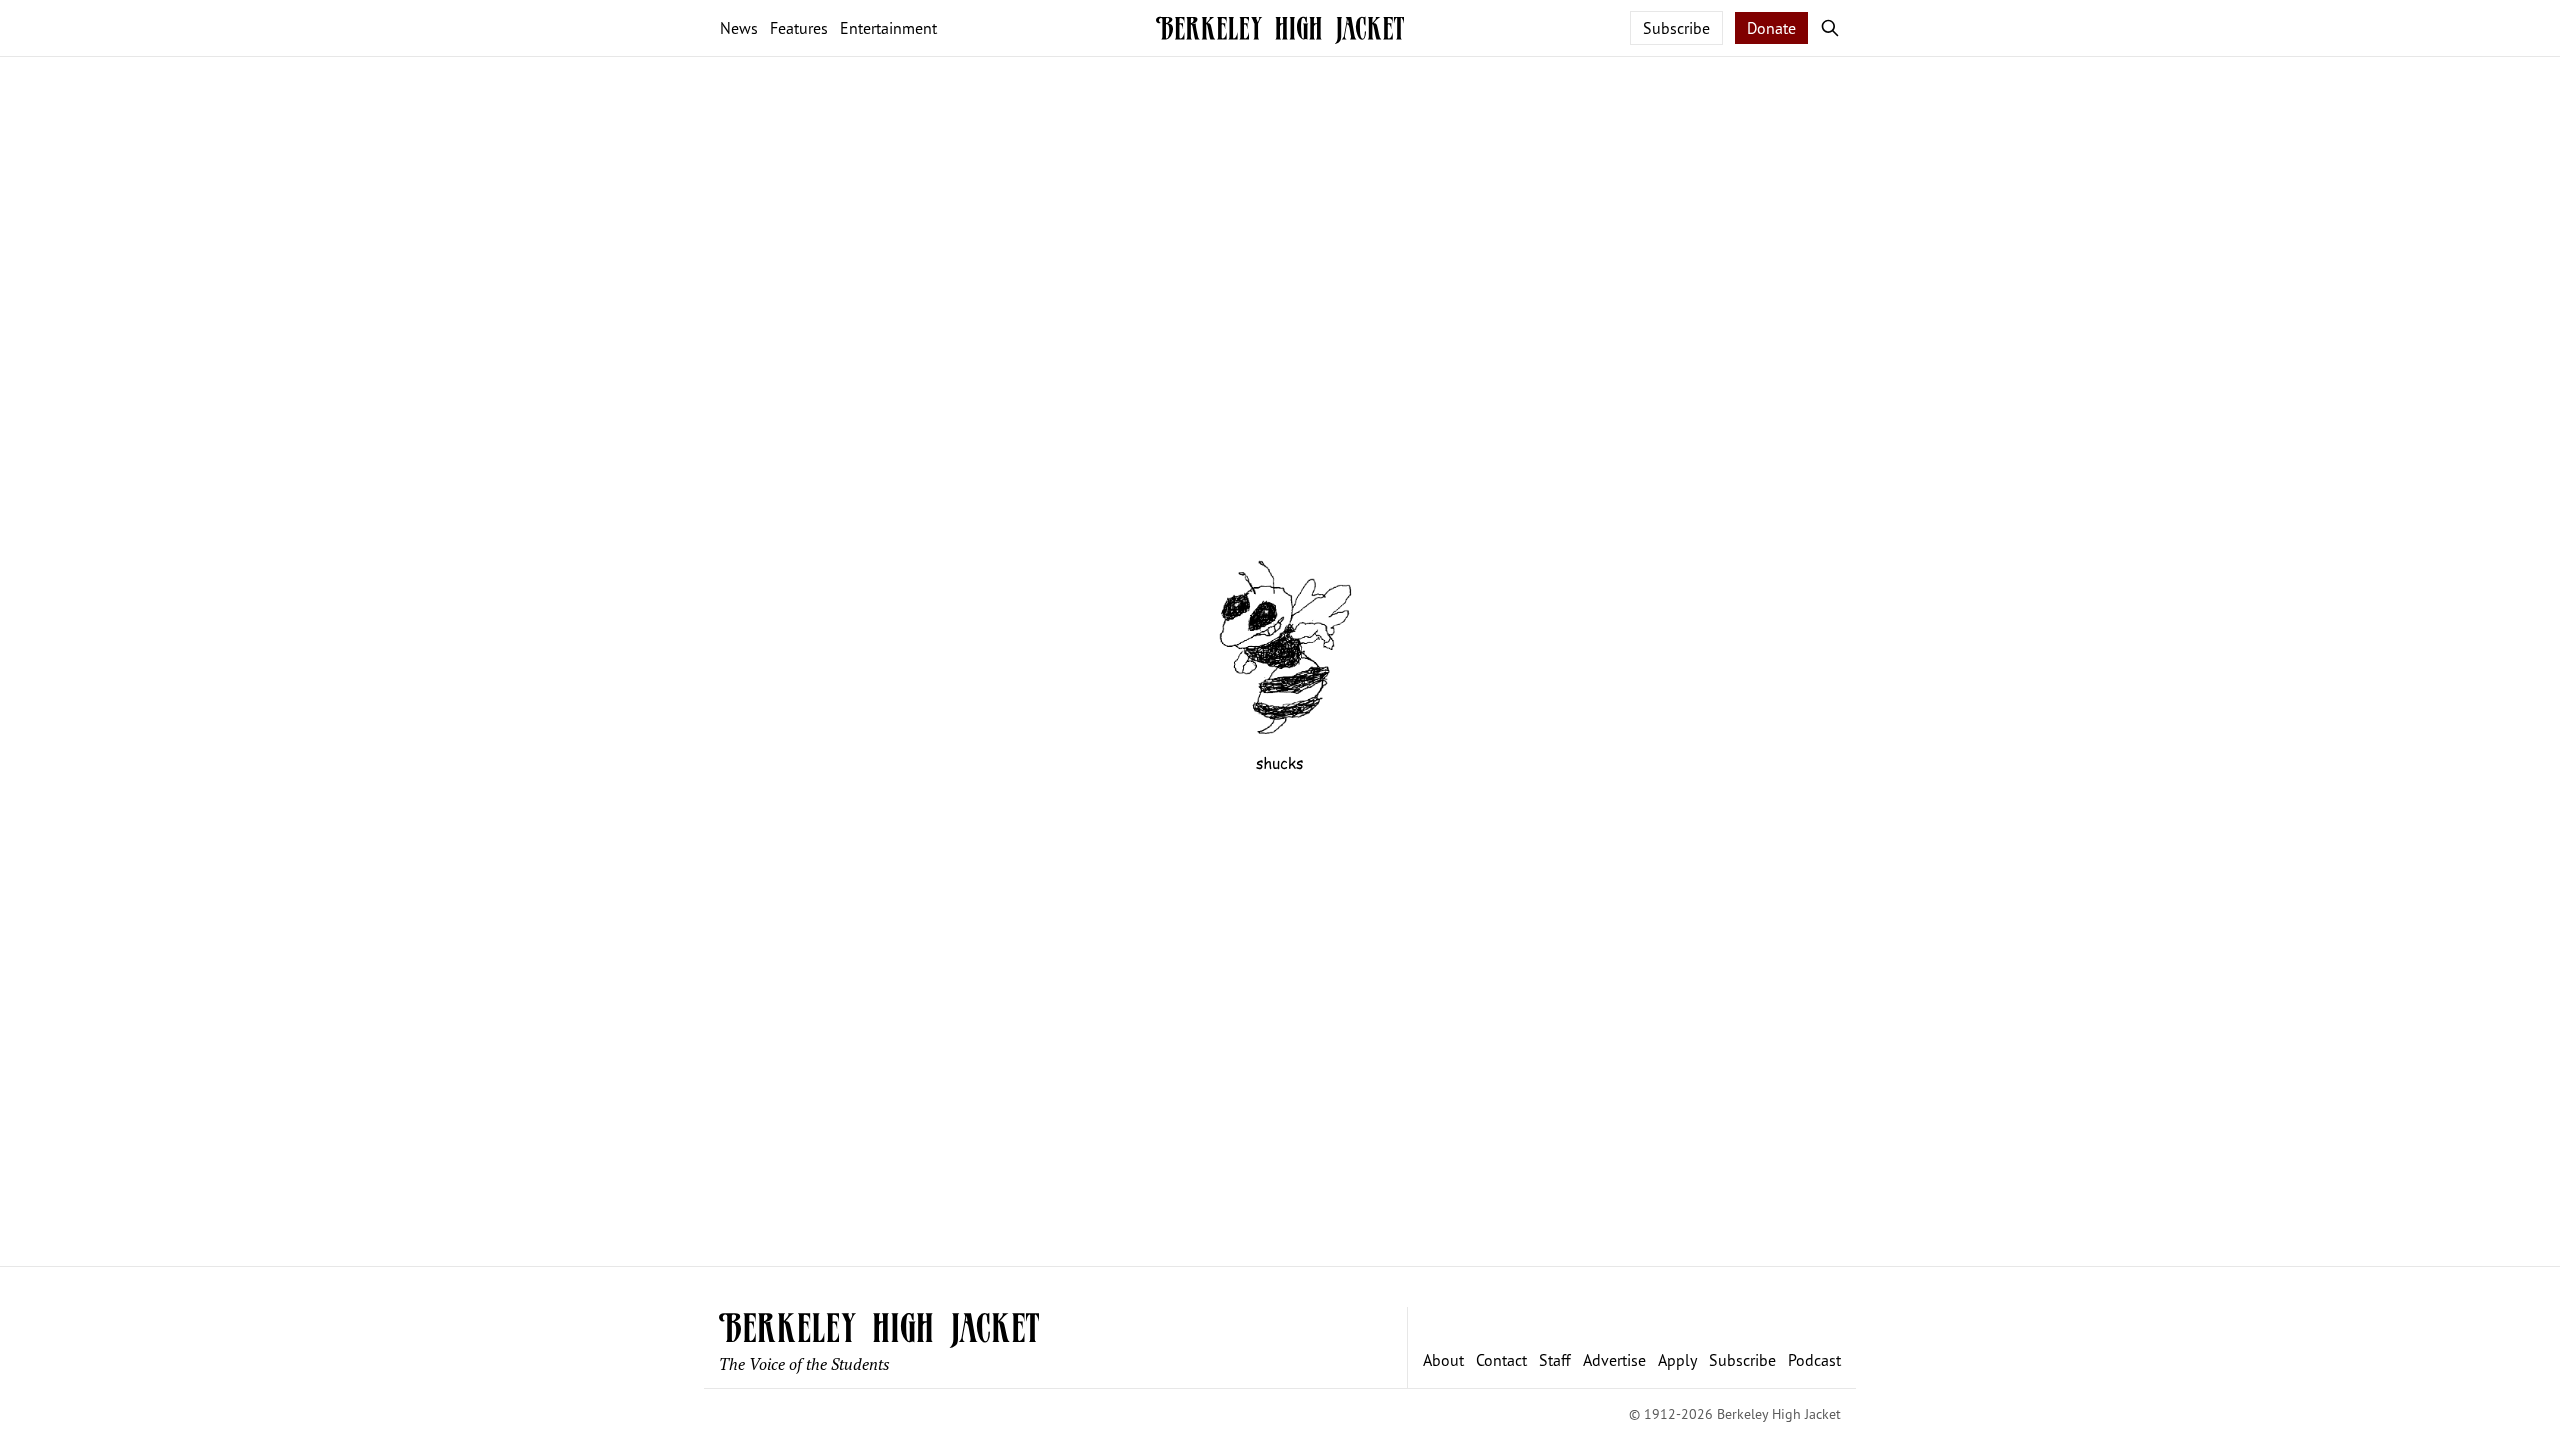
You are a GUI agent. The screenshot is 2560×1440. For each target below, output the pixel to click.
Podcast (1814, 1360)
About (1443, 1360)
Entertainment (888, 28)
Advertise (1614, 1360)
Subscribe (1676, 28)
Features (799, 28)
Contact (1501, 1360)
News (739, 28)
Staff (1555, 1360)
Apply (1677, 1360)
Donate (1771, 28)
